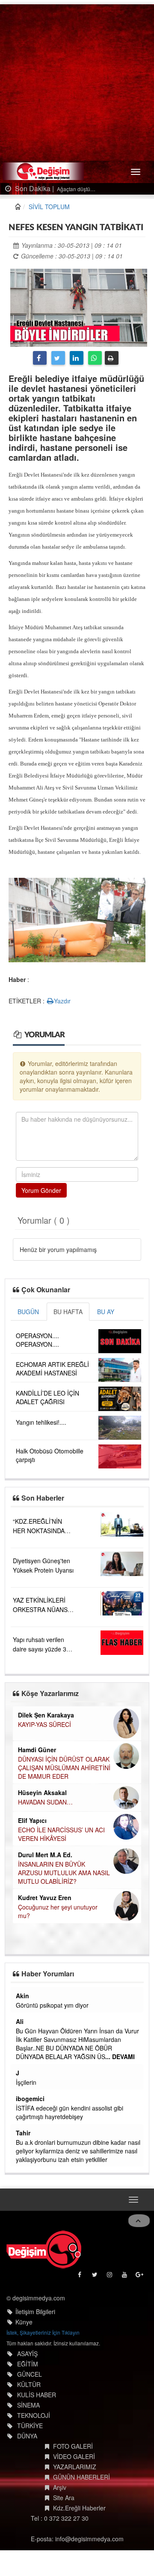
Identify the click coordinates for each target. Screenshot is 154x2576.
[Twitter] (58, 358)
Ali (20, 2021)
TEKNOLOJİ (34, 2415)
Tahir (23, 2133)
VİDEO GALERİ (74, 2456)
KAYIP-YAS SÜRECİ (44, 1724)
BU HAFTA (68, 1312)
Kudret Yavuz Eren (45, 1897)
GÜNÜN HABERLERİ (81, 2477)
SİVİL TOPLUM (49, 207)
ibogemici (30, 2099)
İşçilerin (26, 2082)
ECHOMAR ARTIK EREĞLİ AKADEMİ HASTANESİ (52, 1369)
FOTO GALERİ (73, 2446)
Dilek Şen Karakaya (46, 1715)
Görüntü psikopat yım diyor (52, 2005)
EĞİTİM (28, 2364)
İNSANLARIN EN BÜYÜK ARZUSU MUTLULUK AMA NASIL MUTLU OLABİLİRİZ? (64, 1873)
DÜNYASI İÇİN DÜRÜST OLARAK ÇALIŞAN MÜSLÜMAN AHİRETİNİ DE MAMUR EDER (64, 1768)
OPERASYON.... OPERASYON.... (37, 1340)
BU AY (106, 1312)
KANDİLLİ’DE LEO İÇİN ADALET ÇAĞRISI (47, 1397)
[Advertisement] (77, 81)
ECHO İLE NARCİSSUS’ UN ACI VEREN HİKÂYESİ (61, 1834)
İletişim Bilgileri (35, 2312)
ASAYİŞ (27, 2354)
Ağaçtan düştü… (76, 189)
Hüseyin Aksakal (42, 1792)
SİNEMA (28, 2405)
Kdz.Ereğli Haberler (79, 2508)
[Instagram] (110, 2277)
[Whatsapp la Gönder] (95, 358)
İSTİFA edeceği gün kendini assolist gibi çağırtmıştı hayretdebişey (70, 2112)
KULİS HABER (37, 2395)
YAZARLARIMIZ (75, 2467)
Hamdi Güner (37, 1750)
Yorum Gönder (41, 1190)
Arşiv (60, 2487)
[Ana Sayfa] (44, 2249)
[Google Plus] (140, 2277)
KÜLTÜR (29, 2384)
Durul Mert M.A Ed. (45, 1855)
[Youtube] (125, 2277)
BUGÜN (28, 1312)
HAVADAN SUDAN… (45, 1802)
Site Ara (64, 2498)
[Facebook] (40, 358)
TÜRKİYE (30, 2426)
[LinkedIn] (77, 358)
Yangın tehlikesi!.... (41, 1422)
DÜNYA (27, 2436)
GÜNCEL (30, 2374)
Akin (22, 1996)
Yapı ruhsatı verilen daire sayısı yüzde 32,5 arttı (44, 1649)
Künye (24, 2322)
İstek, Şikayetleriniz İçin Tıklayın (43, 2332)
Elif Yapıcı (32, 1820)
